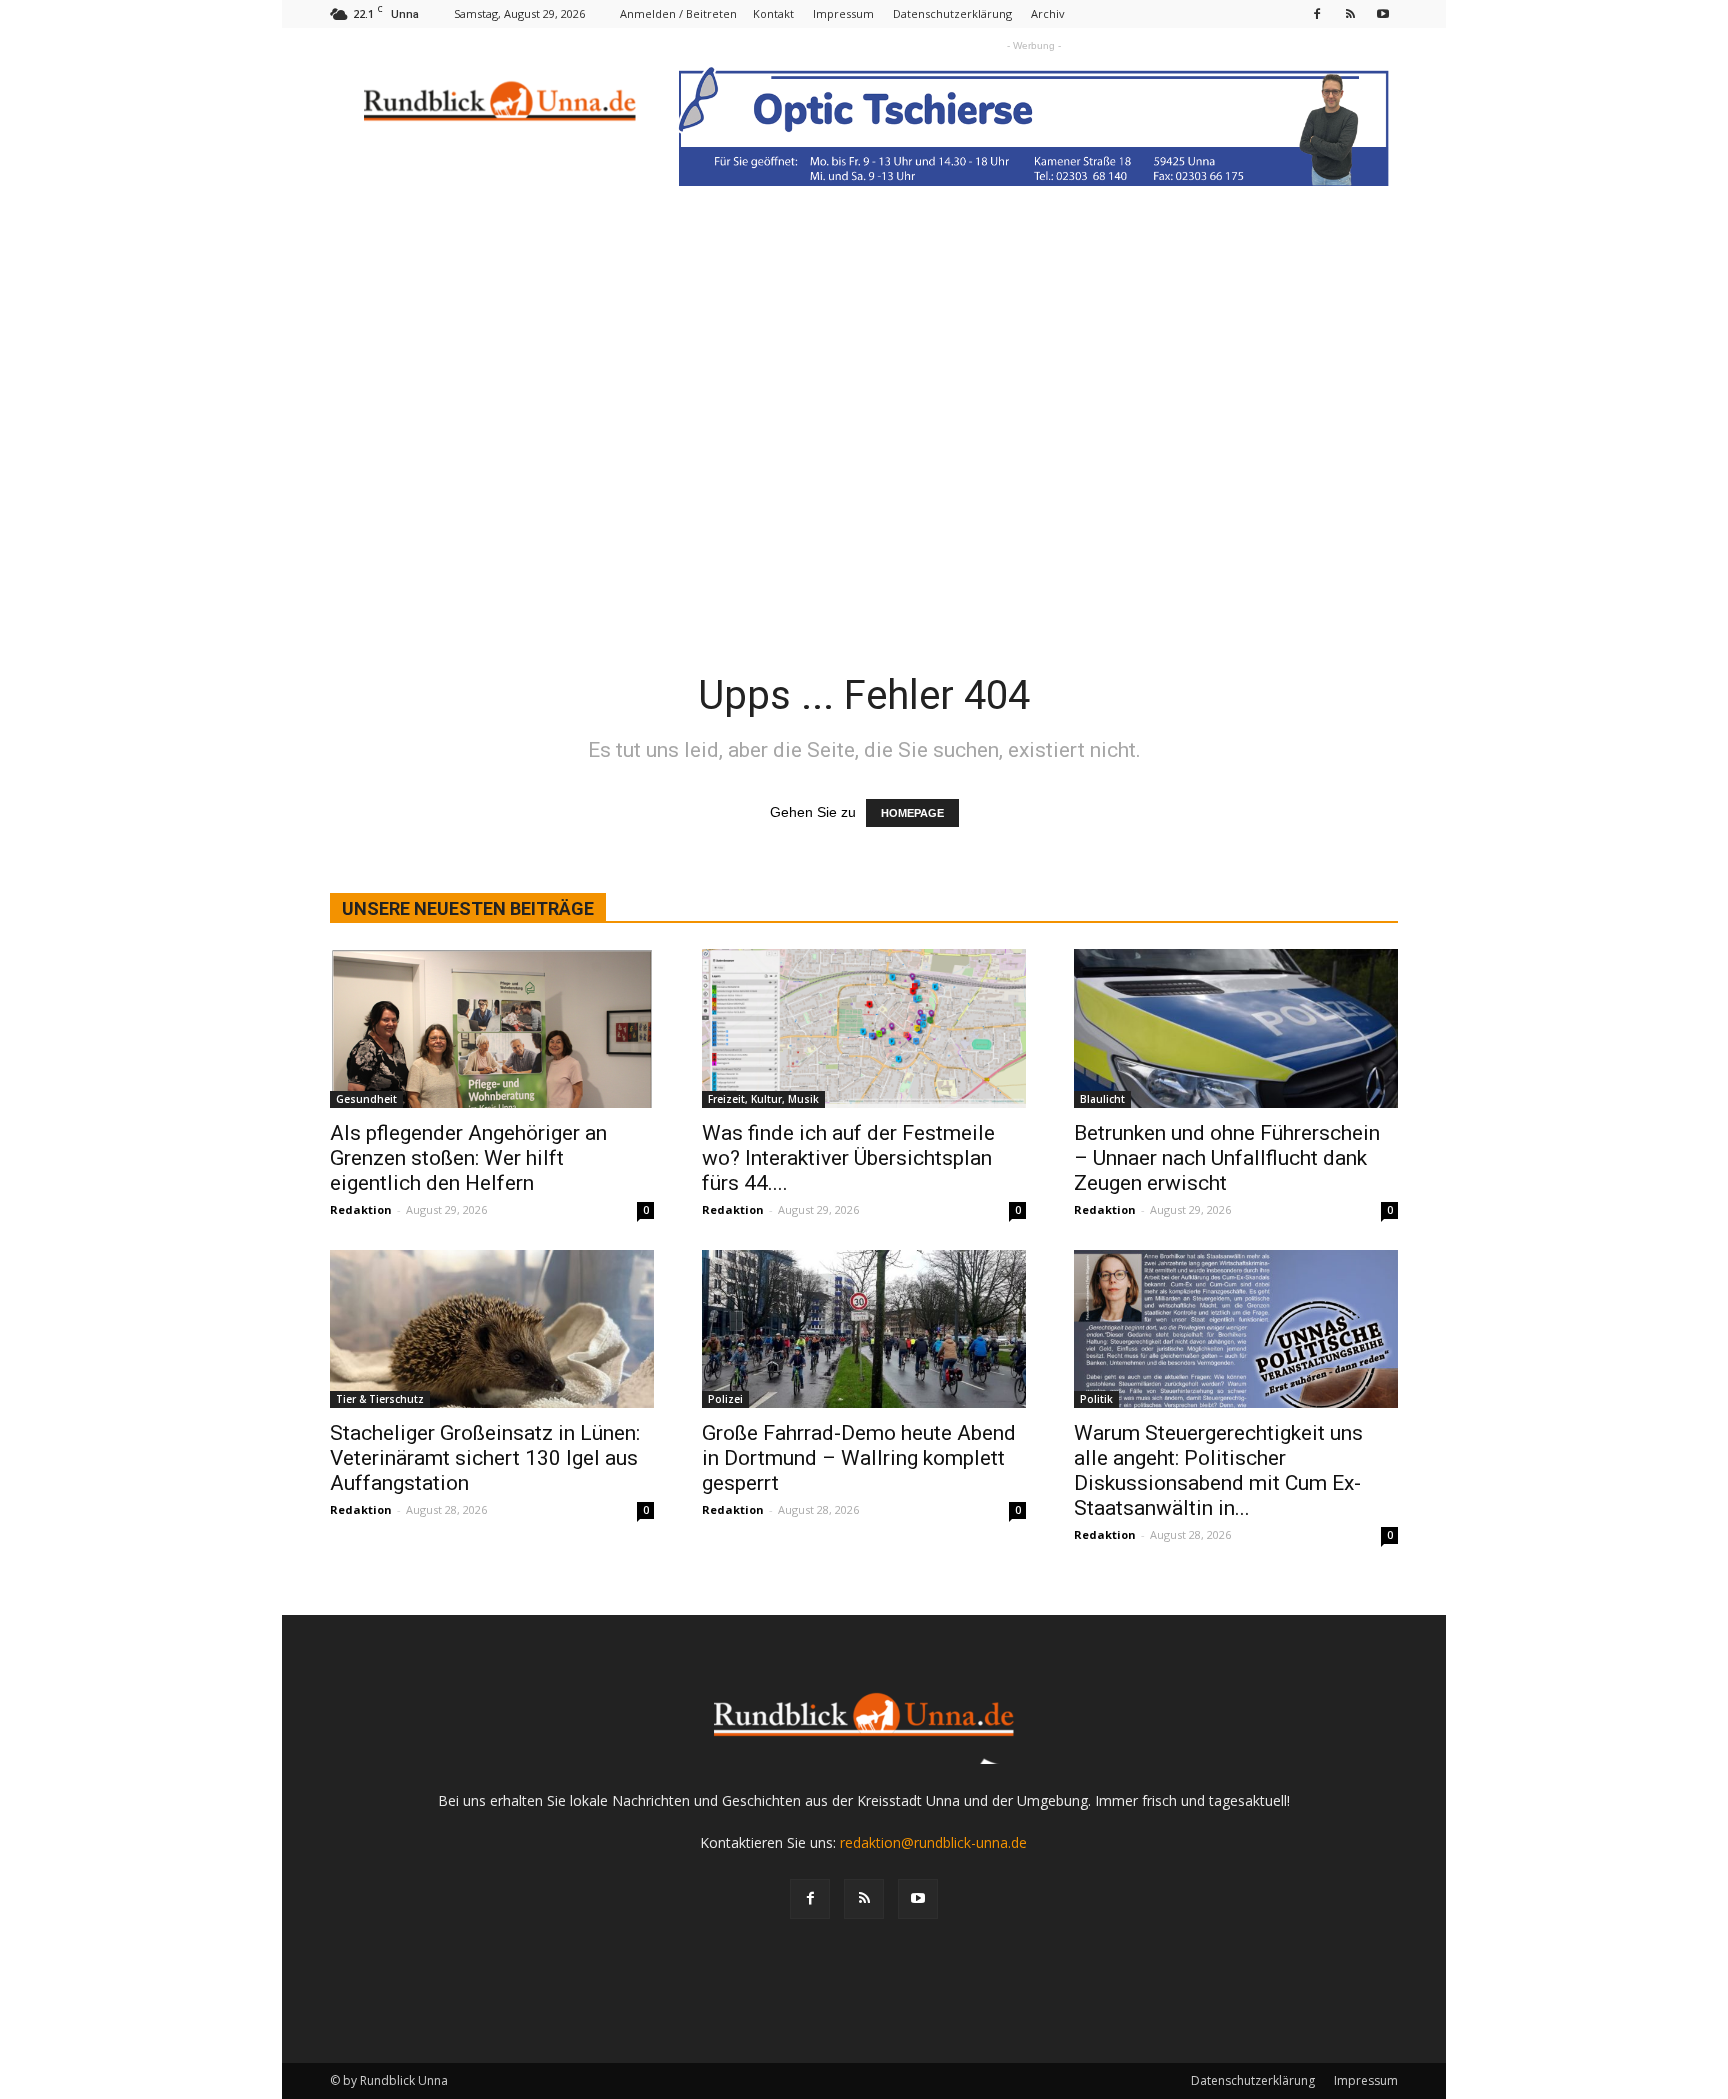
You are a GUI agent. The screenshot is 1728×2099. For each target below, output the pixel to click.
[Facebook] (1317, 13)
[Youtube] (1383, 13)
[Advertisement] (864, 471)
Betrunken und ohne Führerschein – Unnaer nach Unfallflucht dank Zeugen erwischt (1227, 1158)
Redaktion (361, 1209)
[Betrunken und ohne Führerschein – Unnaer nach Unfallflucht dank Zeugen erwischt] (1236, 1028)
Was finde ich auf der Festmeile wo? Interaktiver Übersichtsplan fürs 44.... (848, 1158)
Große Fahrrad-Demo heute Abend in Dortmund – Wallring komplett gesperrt (859, 1458)
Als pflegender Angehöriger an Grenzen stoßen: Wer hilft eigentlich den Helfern (468, 1158)
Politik (1096, 1399)
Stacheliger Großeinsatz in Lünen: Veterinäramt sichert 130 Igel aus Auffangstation (485, 1458)
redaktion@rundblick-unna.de (933, 1842)
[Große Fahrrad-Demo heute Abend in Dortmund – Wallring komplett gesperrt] (864, 1329)
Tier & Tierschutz (380, 1399)
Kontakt (773, 13)
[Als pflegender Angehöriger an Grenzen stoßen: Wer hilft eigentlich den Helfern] (492, 1028)
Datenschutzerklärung (952, 13)
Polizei (725, 1399)
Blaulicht (1102, 1099)
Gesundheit (366, 1099)
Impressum (843, 13)
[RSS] (1350, 13)
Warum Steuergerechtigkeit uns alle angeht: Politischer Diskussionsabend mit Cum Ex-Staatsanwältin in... (1218, 1470)
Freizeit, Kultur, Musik (763, 1099)
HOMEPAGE (912, 813)
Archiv (1048, 13)
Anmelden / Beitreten (678, 13)
